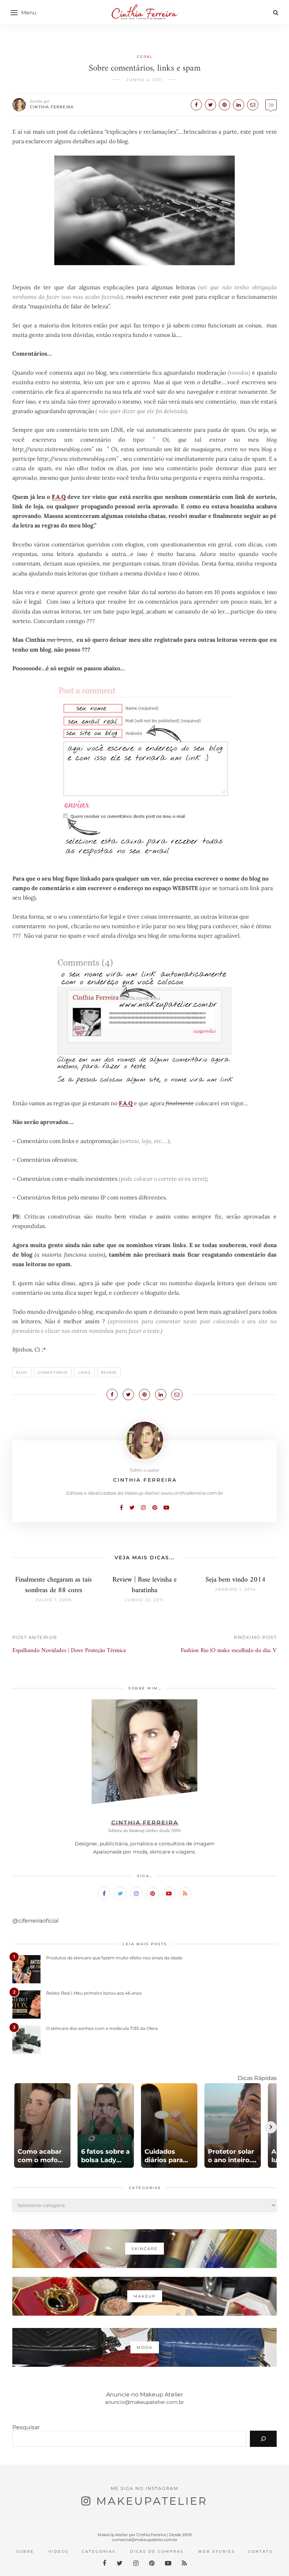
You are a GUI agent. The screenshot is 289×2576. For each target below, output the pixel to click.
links (84, 1372)
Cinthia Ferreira (52, 107)
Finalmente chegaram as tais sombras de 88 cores (53, 1585)
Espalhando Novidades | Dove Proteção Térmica (69, 1651)
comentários (53, 1372)
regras (109, 1372)
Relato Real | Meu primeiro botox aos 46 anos (94, 1993)
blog (22, 1372)
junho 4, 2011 (144, 80)
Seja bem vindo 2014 (235, 1580)
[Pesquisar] (263, 2439)
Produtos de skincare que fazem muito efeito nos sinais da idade (114, 1958)
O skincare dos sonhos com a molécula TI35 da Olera (102, 2028)
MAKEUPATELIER (152, 2501)
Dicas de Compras (157, 2551)
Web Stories (217, 2551)
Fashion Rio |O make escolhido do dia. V (229, 1651)
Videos (59, 2551)
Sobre (25, 2551)
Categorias (99, 2551)
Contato (261, 2551)
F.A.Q (59, 497)
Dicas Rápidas (257, 2078)
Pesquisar (26, 2427)
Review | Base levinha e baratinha (144, 1585)
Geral (145, 57)
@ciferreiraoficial (35, 1921)
